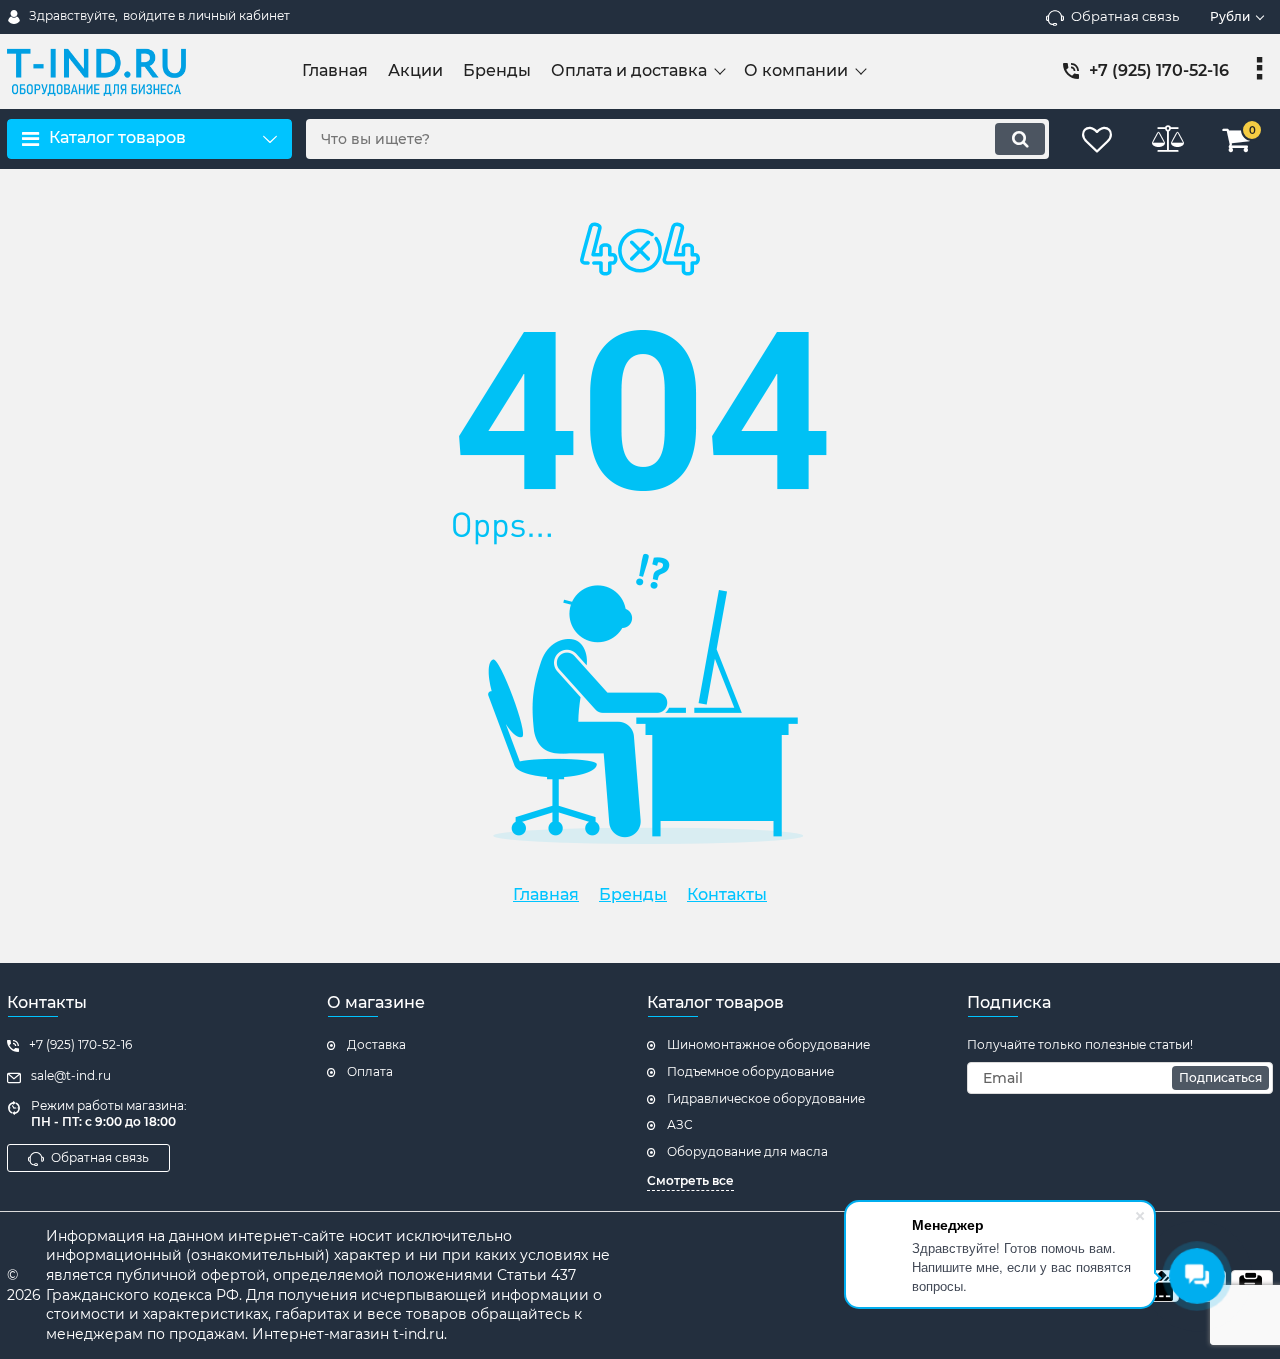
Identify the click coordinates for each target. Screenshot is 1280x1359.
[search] (1020, 139)
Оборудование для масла (747, 1151)
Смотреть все (690, 1180)
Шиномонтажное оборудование (768, 1044)
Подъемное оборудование (750, 1071)
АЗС (680, 1124)
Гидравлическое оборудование (766, 1098)
